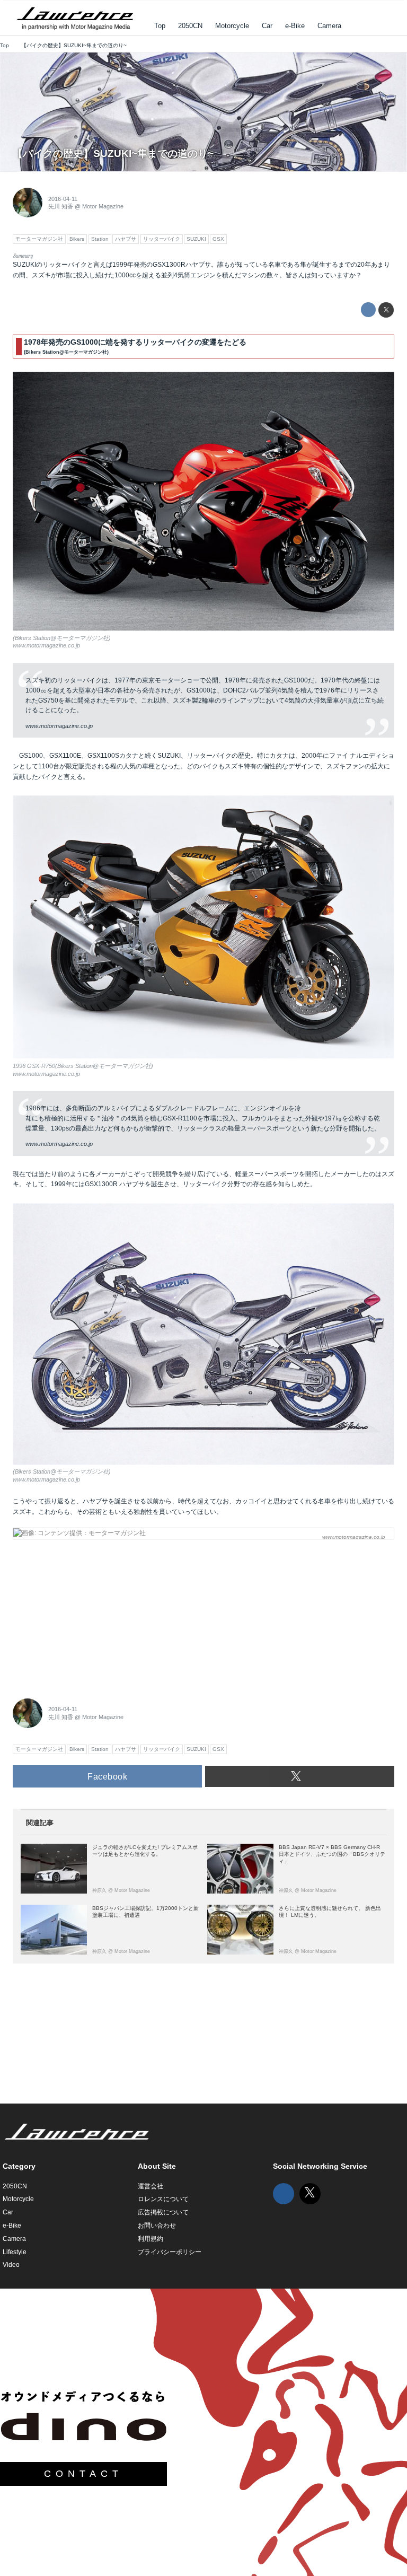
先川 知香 (61, 206)
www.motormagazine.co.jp (46, 645)
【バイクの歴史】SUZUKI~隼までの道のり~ (113, 154)
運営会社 (151, 2186)
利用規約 (151, 2239)
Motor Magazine (103, 206)
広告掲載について (163, 2212)
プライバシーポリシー (170, 2252)
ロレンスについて (163, 2199)
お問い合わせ (157, 2225)
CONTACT (83, 2474)
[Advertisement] (92, 1613)
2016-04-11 (63, 199)
